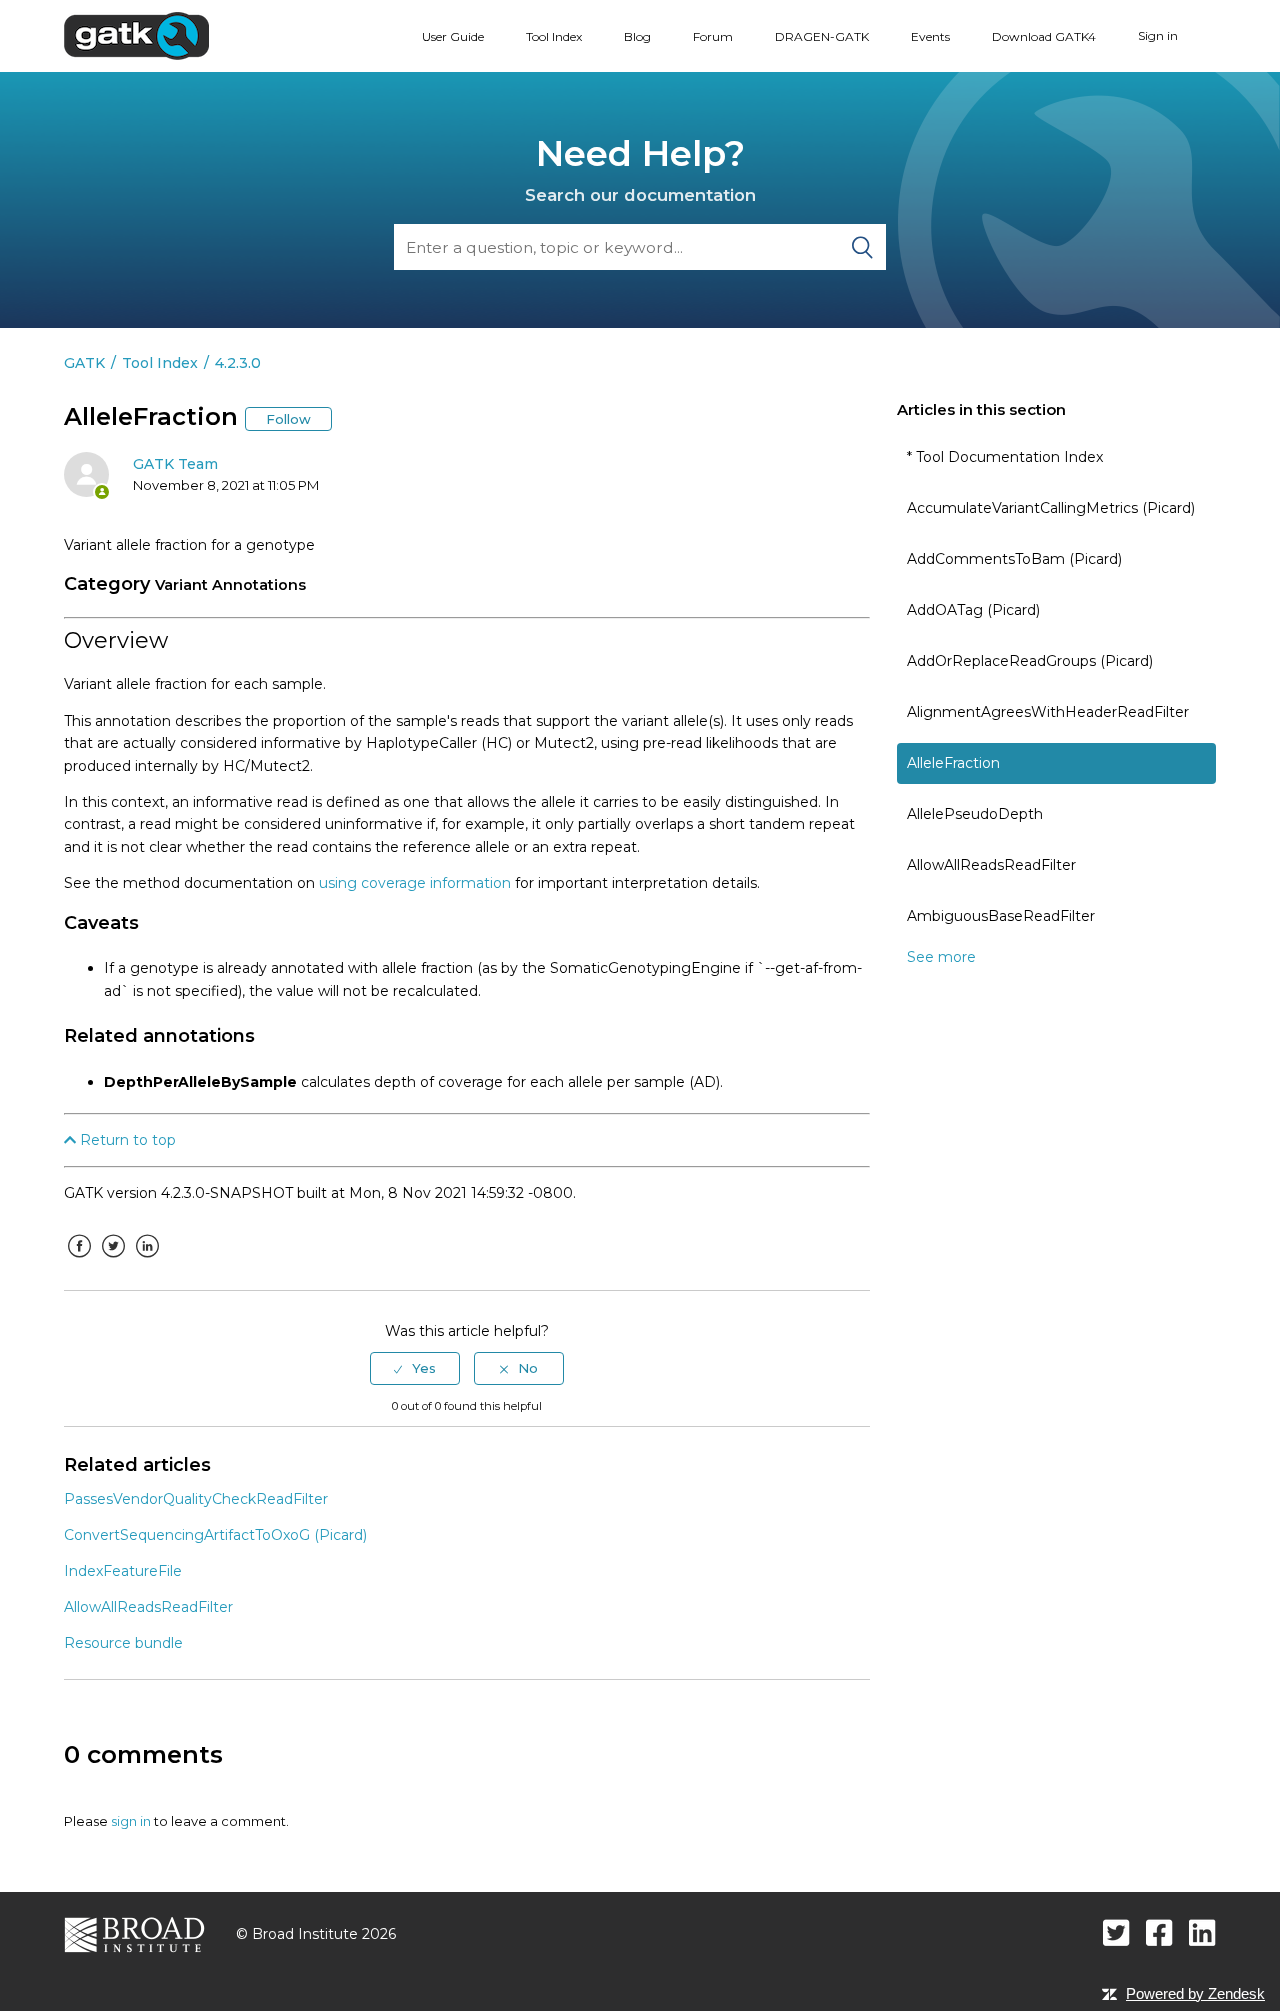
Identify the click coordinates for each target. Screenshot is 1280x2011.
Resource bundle (123, 1643)
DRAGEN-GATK (822, 36)
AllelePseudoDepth (975, 814)
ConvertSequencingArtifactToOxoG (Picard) (215, 1535)
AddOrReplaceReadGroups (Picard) (1030, 661)
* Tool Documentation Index (1005, 457)
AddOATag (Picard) (973, 610)
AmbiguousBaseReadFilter (1001, 916)
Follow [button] (288, 419)
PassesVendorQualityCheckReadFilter (196, 1499)
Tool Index (554, 36)
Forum (713, 36)
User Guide (453, 36)
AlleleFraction (953, 763)
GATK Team (175, 464)
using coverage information (415, 883)
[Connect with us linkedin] (1202, 1932)
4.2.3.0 (238, 363)
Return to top (126, 1140)
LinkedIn (147, 1261)
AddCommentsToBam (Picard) (1014, 559)
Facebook (79, 1261)
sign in (131, 1821)
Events (930, 36)
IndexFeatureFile (123, 1571)
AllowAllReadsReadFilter (991, 865)
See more (941, 957)
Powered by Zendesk (1195, 1993)
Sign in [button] (1158, 35)
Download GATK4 (1044, 36)
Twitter (113, 1261)
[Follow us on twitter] (1116, 1932)
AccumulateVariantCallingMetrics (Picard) (1051, 508)
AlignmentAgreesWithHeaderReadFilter (1048, 712)
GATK (84, 363)
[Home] (136, 35)
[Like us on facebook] (1159, 1932)
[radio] (415, 1368)
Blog (637, 36)
